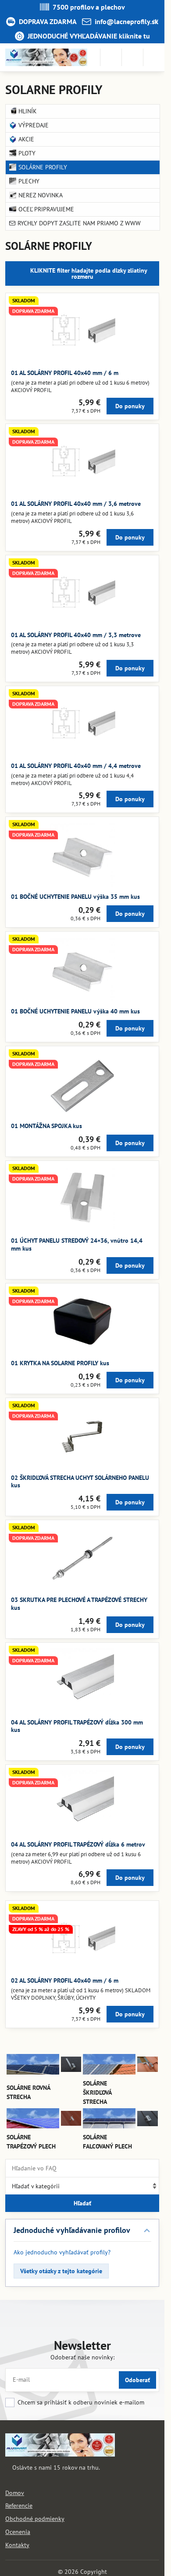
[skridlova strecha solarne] (109, 2072)
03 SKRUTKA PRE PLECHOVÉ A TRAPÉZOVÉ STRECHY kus (79, 1604)
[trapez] (71, 2124)
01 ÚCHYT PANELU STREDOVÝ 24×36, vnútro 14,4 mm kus (77, 1244)
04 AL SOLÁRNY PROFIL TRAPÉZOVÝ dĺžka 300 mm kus (77, 1726)
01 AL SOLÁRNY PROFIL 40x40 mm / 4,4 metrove (76, 766)
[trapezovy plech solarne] (33, 2126)
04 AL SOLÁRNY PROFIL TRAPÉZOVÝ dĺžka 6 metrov (78, 1844)
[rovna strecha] (33, 2072)
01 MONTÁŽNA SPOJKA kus (46, 1126)
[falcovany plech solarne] (109, 2126)
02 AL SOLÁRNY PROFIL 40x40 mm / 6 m (65, 1980)
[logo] (60, 2454)
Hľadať (82, 2203)
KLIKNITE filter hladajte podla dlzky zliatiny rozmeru (88, 273)
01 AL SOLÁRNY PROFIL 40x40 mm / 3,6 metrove (76, 504)
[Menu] (154, 57)
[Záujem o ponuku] (132, 57)
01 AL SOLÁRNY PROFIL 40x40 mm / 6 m (65, 373)
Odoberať (137, 2380)
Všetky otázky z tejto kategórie (61, 2271)
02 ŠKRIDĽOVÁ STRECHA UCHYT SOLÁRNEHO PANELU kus (80, 1482)
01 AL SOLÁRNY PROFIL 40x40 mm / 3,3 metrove (76, 635)
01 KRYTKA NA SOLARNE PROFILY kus (60, 1363)
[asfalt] (71, 2070)
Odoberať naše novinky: (82, 2357)
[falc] (148, 2124)
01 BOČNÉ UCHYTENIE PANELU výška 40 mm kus (75, 1011)
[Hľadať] (111, 57)
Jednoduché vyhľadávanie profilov (72, 2230)
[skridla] (148, 2070)
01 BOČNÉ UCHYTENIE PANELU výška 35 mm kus (75, 897)
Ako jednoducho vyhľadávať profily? (62, 2252)
